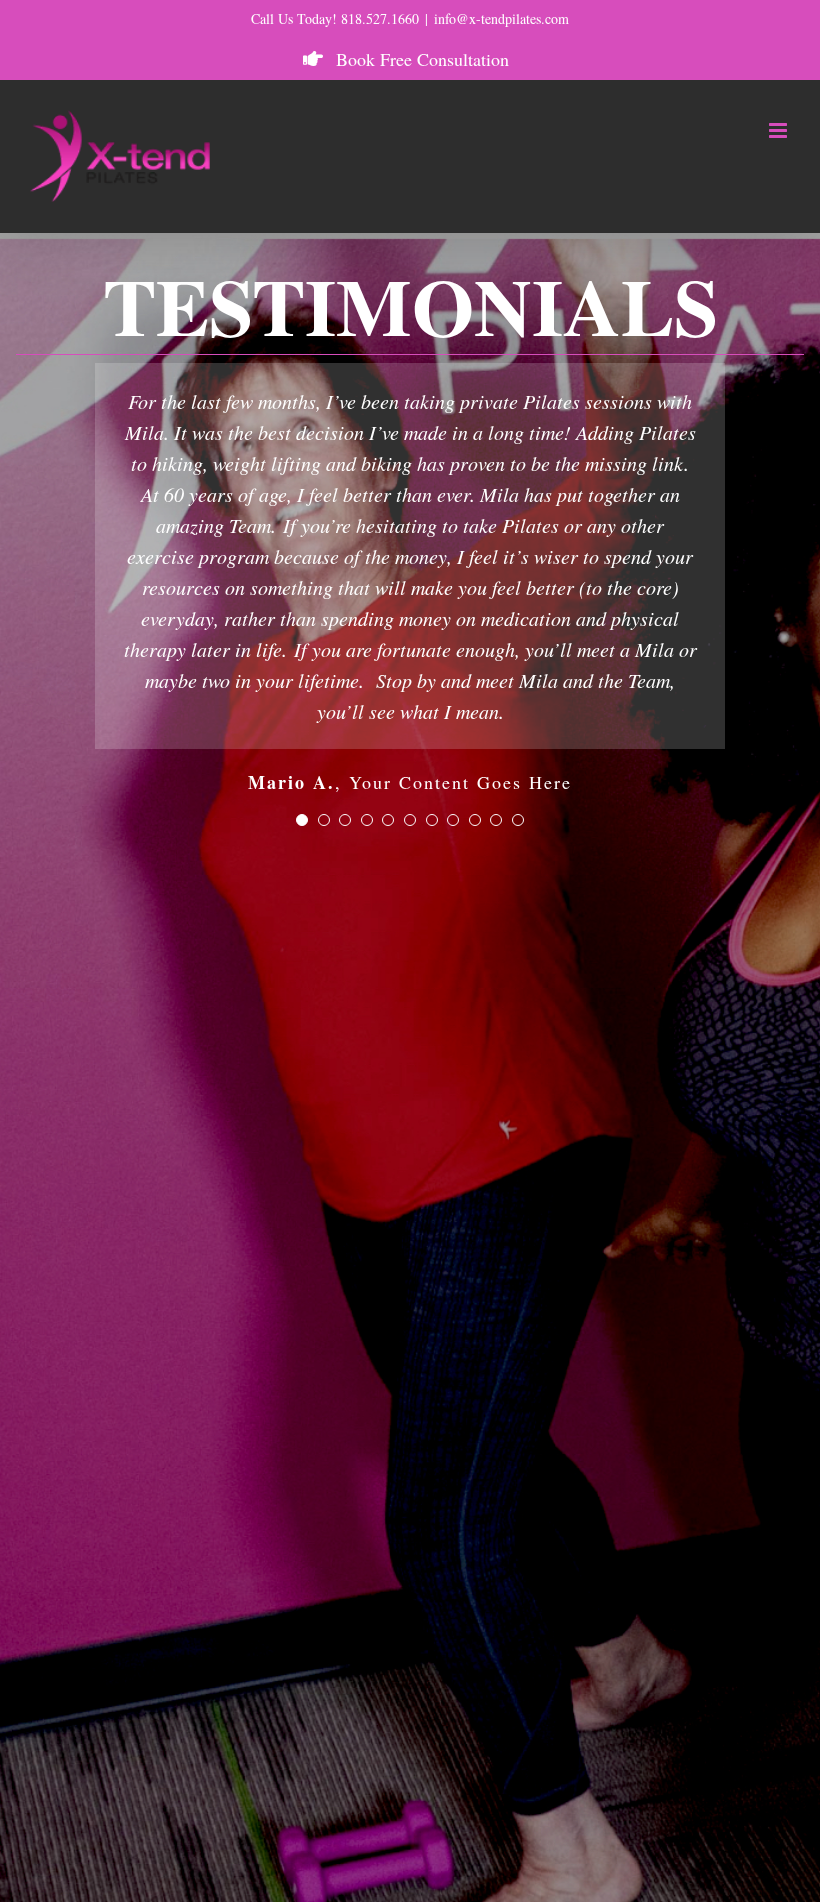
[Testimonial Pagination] (302, 820)
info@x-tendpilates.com (501, 18)
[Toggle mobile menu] (779, 130)
